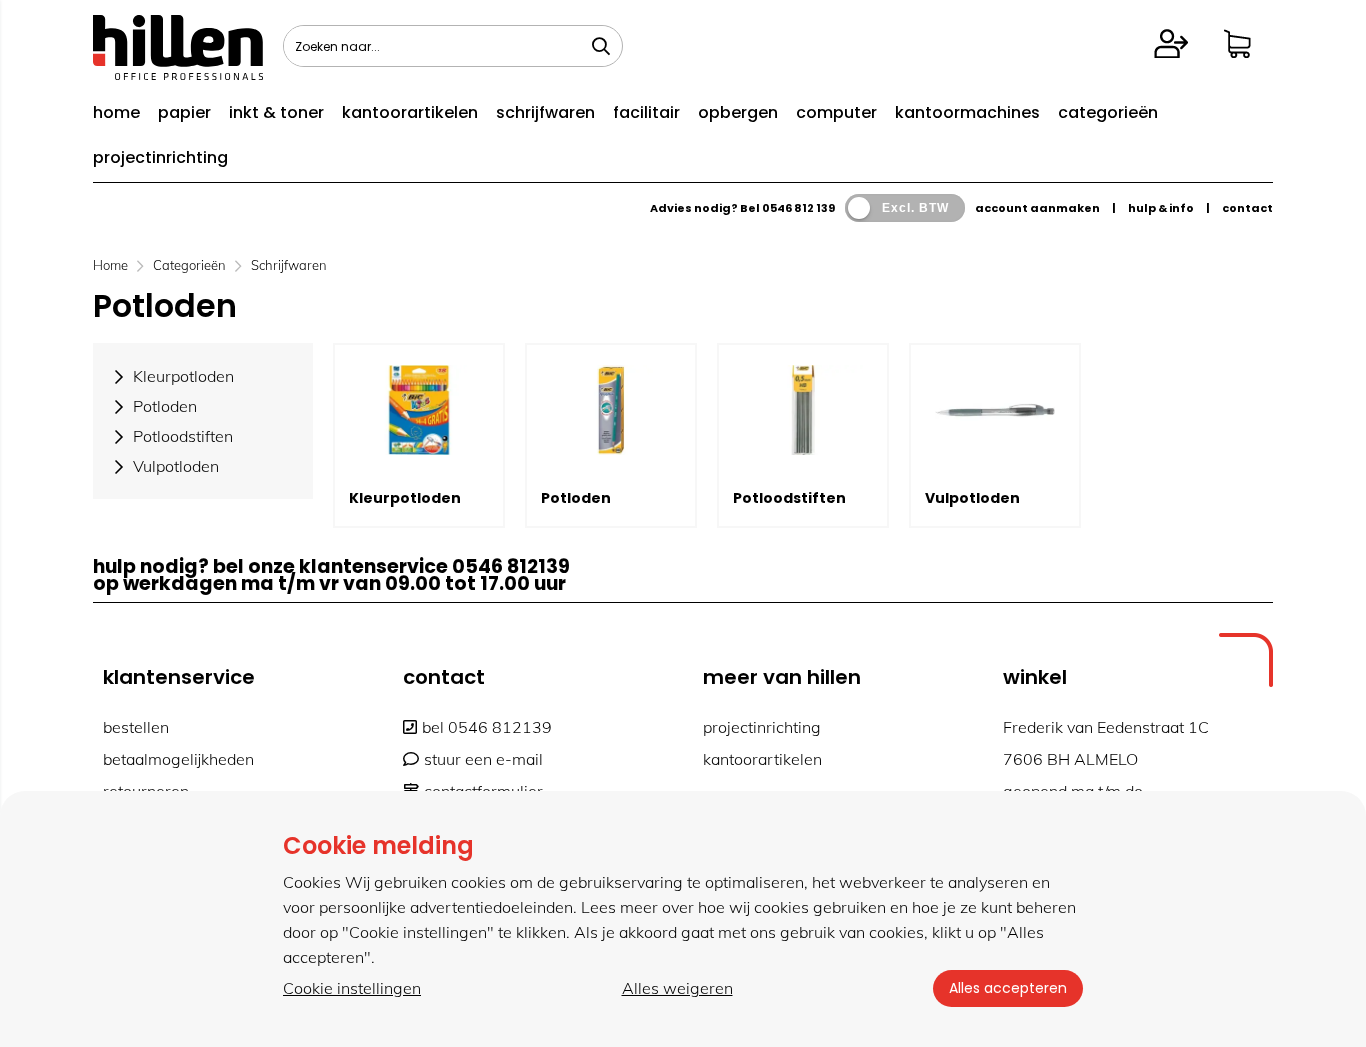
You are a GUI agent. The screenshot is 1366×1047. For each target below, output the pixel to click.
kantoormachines (967, 112)
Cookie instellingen (352, 988)
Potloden (576, 498)
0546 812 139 (798, 208)
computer (836, 112)
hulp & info (1161, 208)
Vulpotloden (972, 498)
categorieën (1108, 112)
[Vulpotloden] (995, 410)
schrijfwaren (545, 112)
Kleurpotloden (405, 498)
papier (184, 112)
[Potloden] (611, 410)
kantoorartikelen (410, 112)
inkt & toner (276, 112)
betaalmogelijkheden (178, 759)
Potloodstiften (789, 498)
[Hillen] (178, 74)
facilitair (646, 112)
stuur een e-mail (483, 759)
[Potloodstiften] (803, 410)
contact (1247, 208)
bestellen (136, 727)
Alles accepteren (1008, 988)
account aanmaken (1037, 208)
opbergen (738, 112)
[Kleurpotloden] (419, 410)
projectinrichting (160, 157)
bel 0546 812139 (487, 727)
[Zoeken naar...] (601, 46)
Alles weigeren (677, 988)
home (116, 112)
